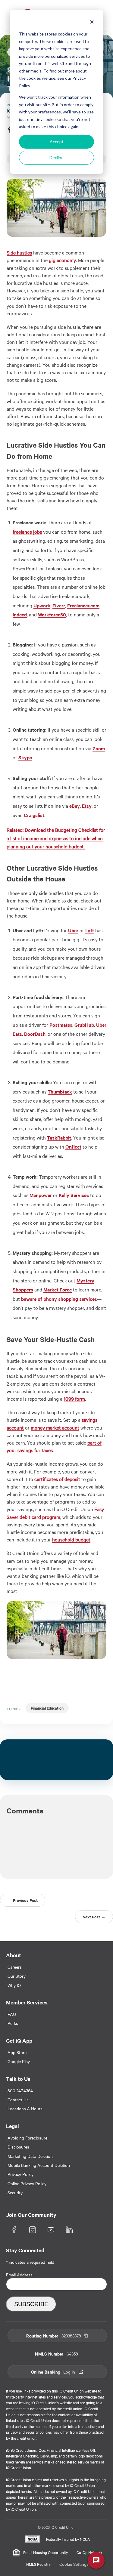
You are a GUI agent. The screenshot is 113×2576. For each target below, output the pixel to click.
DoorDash (35, 1034)
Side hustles (19, 252)
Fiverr (59, 605)
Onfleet (73, 1146)
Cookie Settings (74, 2564)
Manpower (41, 1195)
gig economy (62, 260)
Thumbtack (60, 1091)
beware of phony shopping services (59, 1299)
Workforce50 (52, 614)
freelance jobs (27, 532)
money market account (55, 1427)
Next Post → (94, 1917)
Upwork (42, 605)
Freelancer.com (83, 605)
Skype (25, 757)
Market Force (58, 1289)
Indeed (20, 614)
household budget (71, 1539)
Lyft (90, 930)
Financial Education (47, 1708)
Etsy (87, 806)
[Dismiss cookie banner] (92, 23)
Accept (57, 142)
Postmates (61, 1025)
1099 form (74, 1399)
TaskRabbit (59, 1137)
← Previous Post (23, 1900)
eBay (75, 806)
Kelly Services (74, 1195)
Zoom (99, 748)
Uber (73, 930)
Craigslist (34, 815)
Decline (56, 157)
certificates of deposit (57, 1479)
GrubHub (84, 1025)
